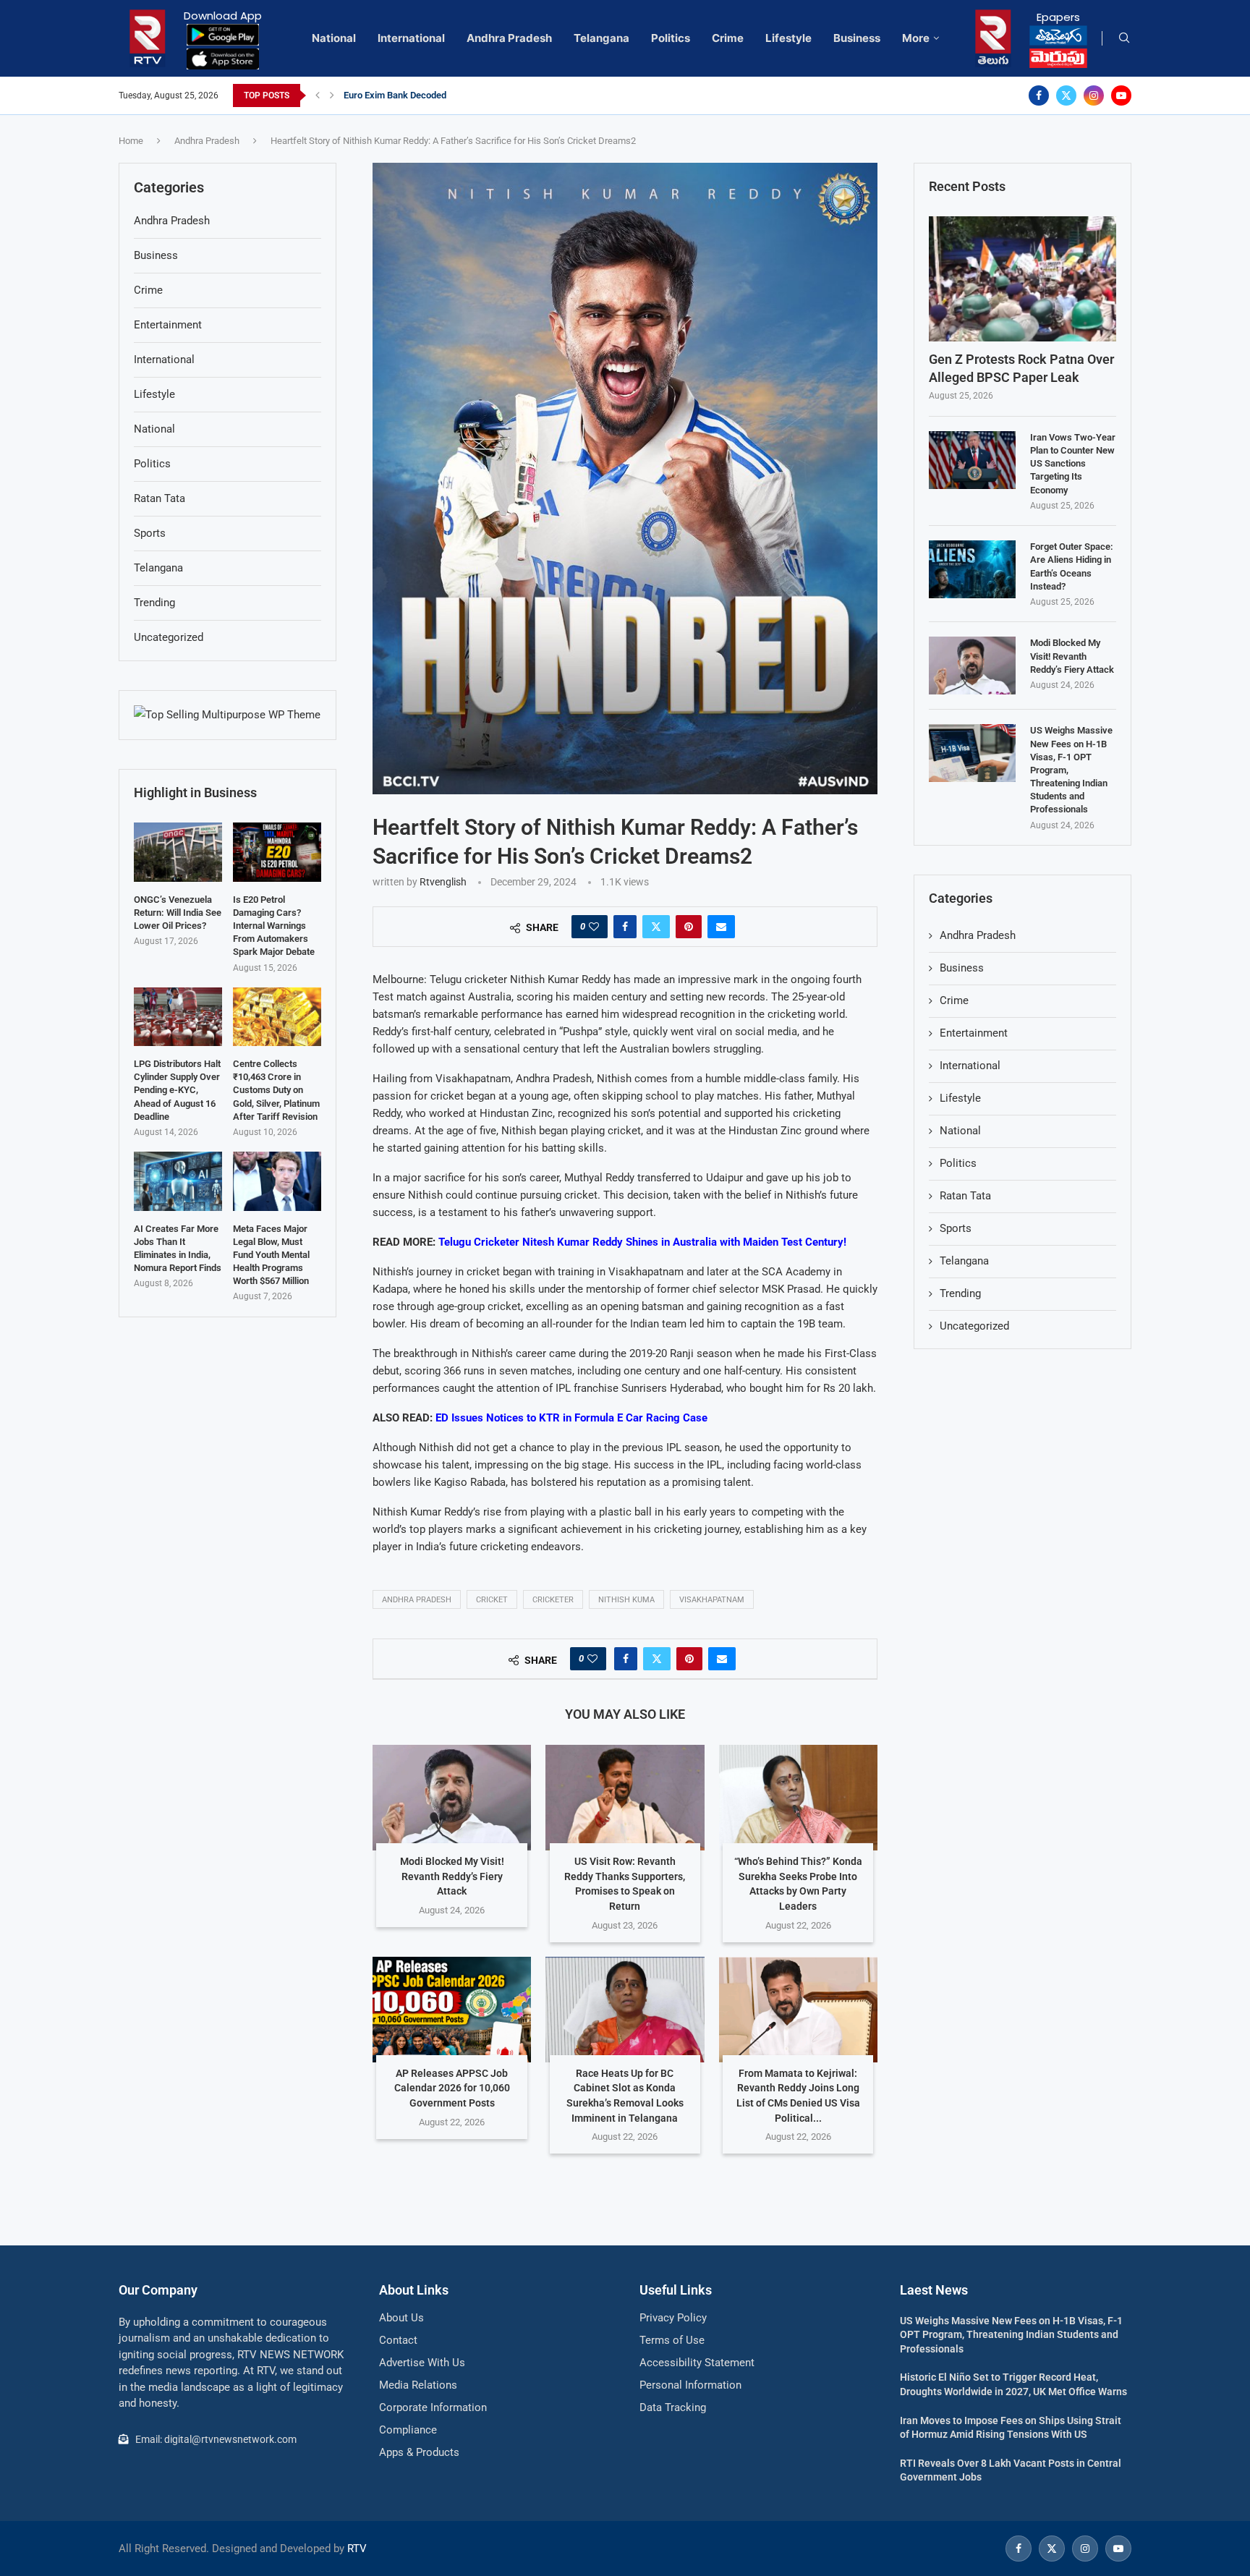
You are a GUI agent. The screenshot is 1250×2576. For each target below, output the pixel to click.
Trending (960, 1293)
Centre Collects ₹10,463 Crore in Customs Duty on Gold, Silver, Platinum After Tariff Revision (276, 1090)
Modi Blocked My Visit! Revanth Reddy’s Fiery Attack (452, 1876)
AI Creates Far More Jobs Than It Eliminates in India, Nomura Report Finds (178, 1249)
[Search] (1124, 38)
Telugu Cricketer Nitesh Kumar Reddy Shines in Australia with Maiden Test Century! (642, 1242)
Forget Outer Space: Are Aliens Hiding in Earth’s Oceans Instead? (1072, 566)
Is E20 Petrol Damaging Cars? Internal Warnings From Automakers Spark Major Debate (274, 926)
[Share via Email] (721, 927)
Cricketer (553, 1600)
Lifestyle (788, 38)
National (334, 38)
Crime (728, 38)
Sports (956, 1228)
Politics (671, 38)
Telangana (601, 38)
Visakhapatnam (712, 1600)
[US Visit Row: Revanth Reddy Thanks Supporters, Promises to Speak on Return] (625, 1798)
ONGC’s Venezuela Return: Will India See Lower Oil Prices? (178, 913)
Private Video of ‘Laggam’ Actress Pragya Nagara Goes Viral (468, 95)
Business (857, 38)
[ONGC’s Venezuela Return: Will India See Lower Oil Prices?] (178, 852)
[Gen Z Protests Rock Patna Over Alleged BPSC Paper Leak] (1022, 279)
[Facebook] (1039, 95)
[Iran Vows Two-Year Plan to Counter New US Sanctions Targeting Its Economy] (972, 460)
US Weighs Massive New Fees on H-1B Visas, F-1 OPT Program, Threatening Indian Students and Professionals (1071, 770)
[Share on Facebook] (625, 927)
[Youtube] (1121, 95)
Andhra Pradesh (509, 38)
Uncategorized (974, 1326)
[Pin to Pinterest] (689, 927)
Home (131, 141)
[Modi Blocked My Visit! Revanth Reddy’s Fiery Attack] (452, 1798)
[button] (318, 95)
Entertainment (974, 1033)
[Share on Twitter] (656, 927)
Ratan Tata (965, 1196)
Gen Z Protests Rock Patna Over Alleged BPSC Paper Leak (1021, 368)
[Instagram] (1094, 95)
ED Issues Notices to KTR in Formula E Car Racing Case (571, 1418)
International (411, 38)
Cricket (492, 1600)
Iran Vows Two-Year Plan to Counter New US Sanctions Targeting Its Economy (1073, 464)
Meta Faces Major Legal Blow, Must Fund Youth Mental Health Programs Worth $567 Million (271, 1255)
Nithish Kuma (626, 1600)
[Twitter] (1066, 95)
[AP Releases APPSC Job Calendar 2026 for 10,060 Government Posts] (452, 2010)
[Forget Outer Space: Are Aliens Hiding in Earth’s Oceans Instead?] (972, 569)
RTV (357, 2549)
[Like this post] (594, 927)
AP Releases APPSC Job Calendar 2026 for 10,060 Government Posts (452, 2088)
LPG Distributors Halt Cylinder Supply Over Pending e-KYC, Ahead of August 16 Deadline (177, 1090)
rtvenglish (443, 882)
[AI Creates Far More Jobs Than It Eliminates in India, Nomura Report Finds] (178, 1181)
